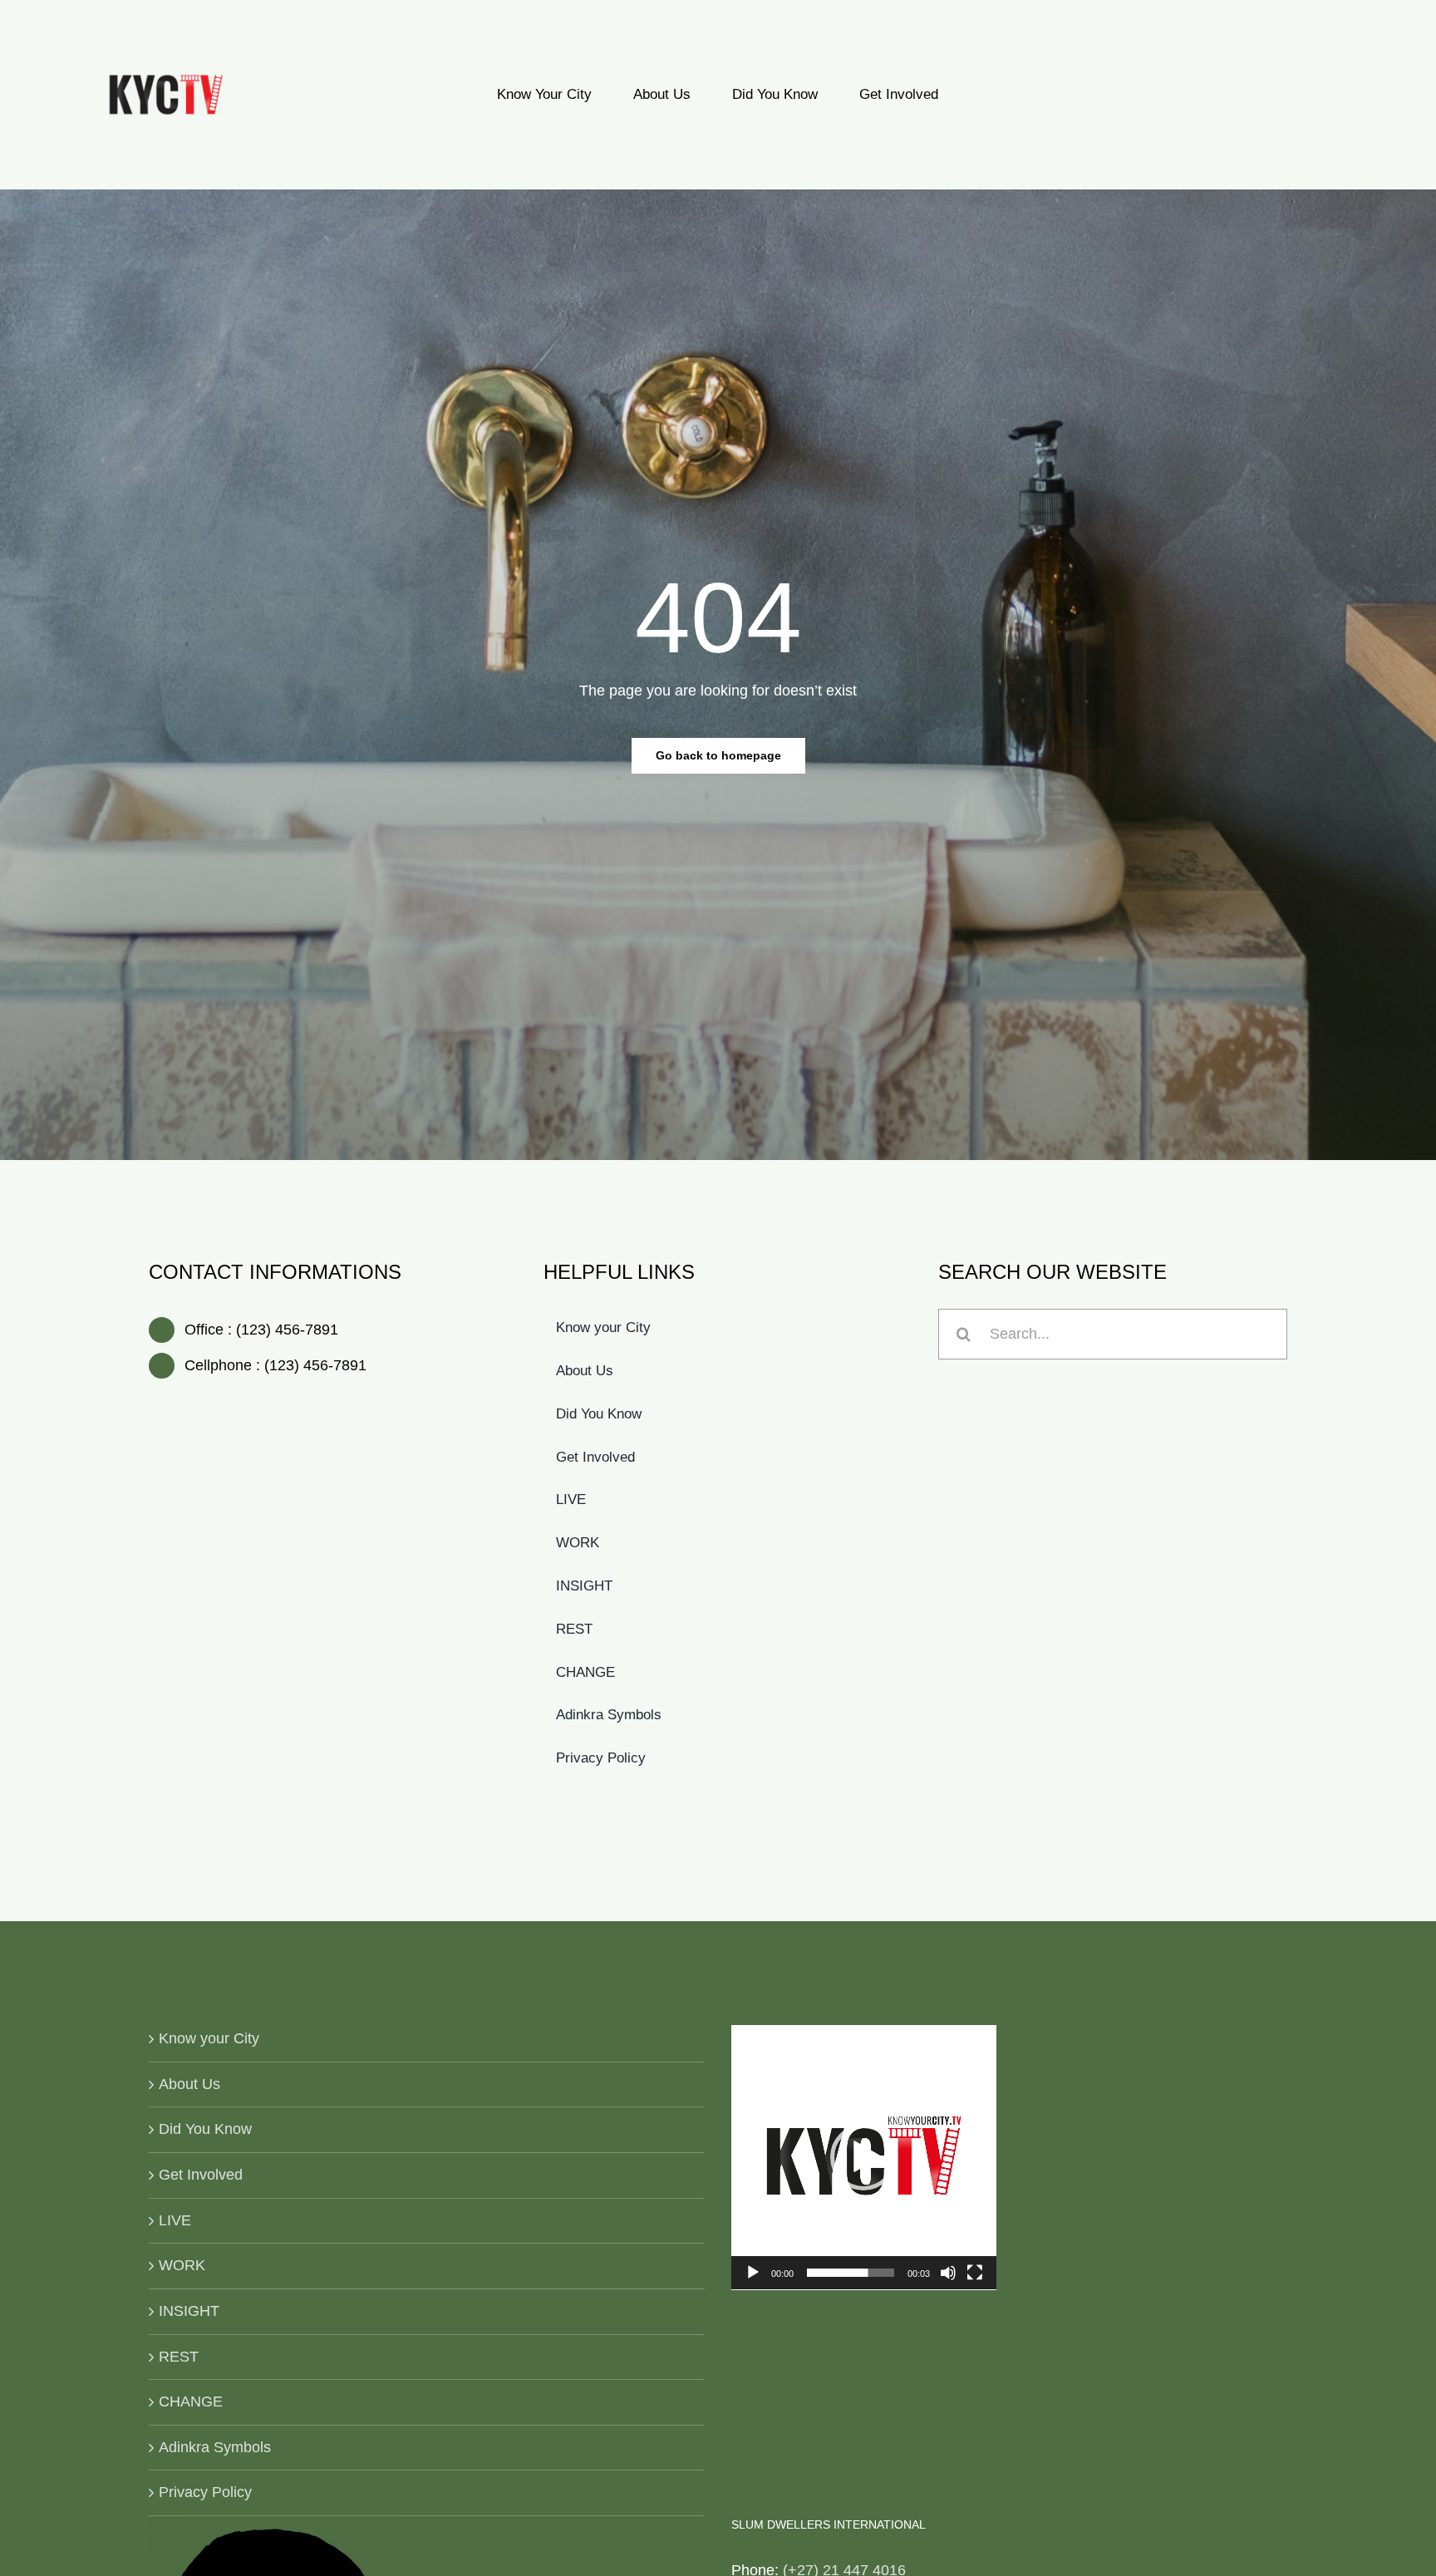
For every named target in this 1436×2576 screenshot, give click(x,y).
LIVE (175, 2220)
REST (179, 2357)
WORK (182, 2265)
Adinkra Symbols (215, 2447)
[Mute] (948, 2273)
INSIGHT (189, 2311)
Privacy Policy (205, 2492)
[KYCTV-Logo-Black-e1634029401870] (166, 81)
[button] (863, 2157)
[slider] (851, 2273)
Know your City (209, 2038)
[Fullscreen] (975, 2273)
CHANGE (191, 2401)
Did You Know (205, 2129)
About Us (189, 2084)
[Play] (753, 2273)
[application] (864, 2158)
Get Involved (201, 2175)
